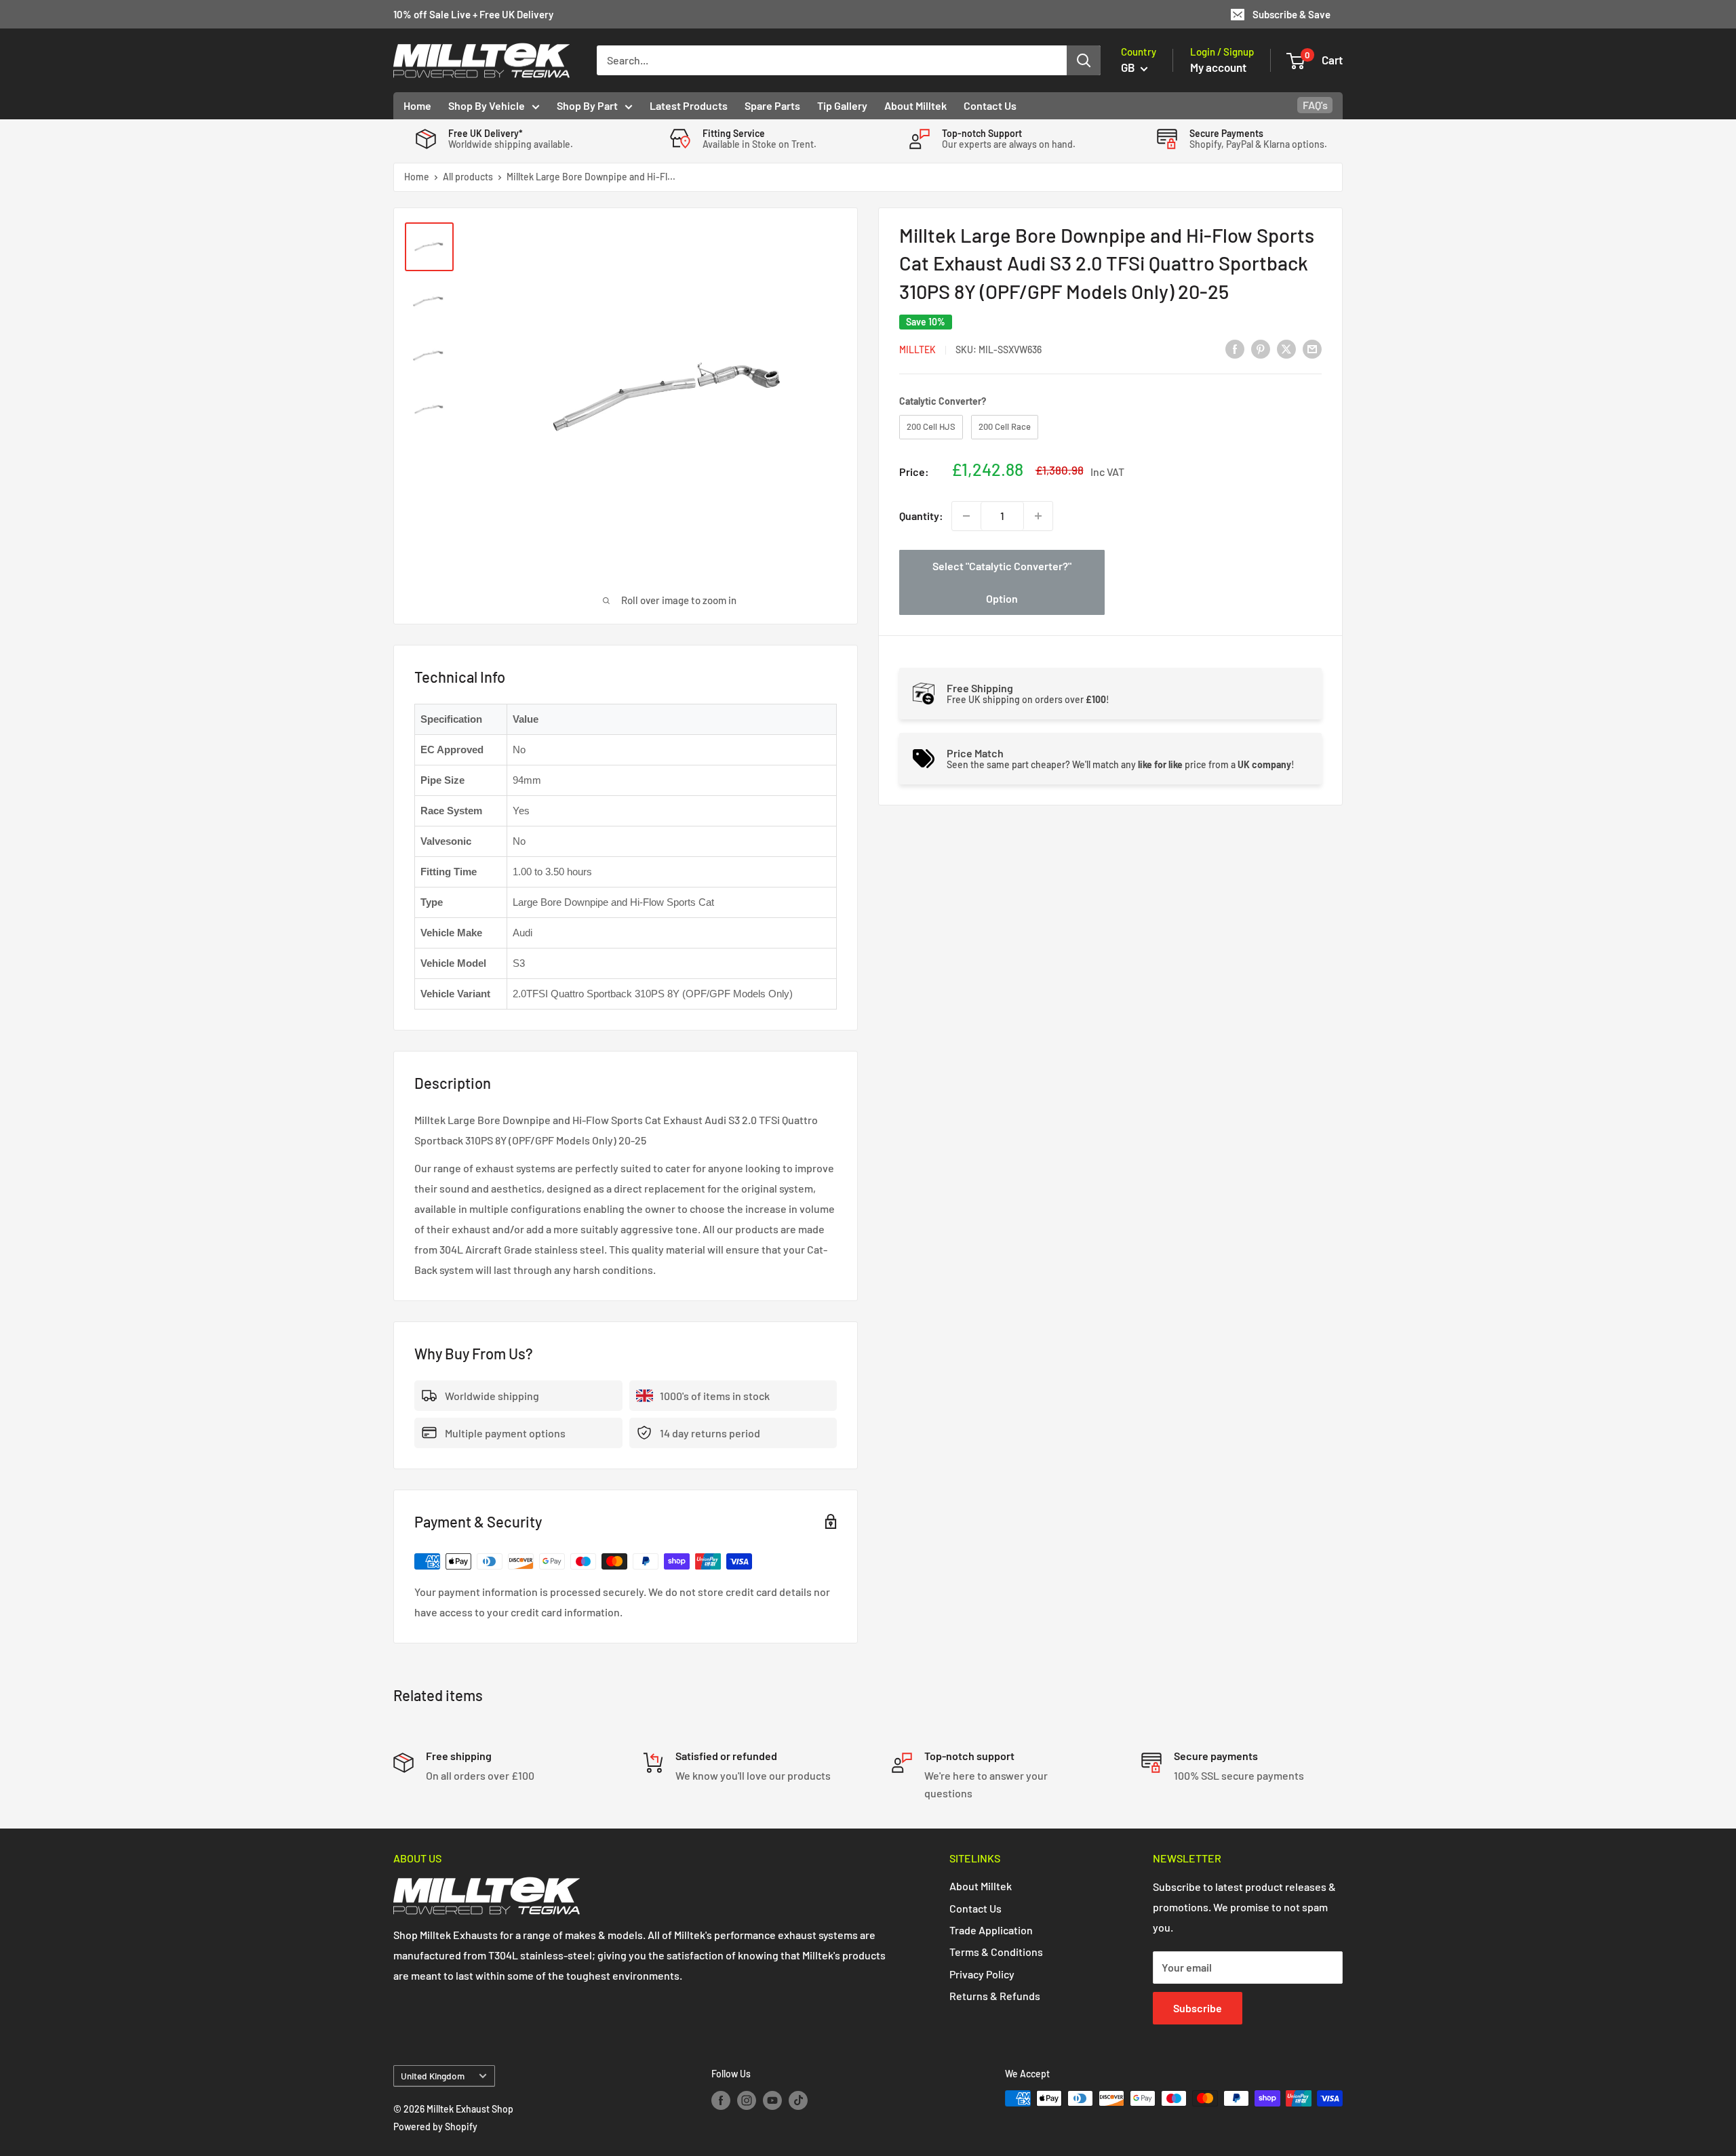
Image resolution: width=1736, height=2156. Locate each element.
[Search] (1084, 60)
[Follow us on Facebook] (721, 2100)
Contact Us (990, 105)
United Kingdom (433, 2076)
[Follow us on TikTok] (798, 2100)
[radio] (931, 427)
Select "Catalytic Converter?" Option (1002, 582)
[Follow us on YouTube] (772, 2100)
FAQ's (1315, 105)
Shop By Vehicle (487, 105)
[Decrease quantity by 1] (966, 516)
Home (417, 105)
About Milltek (915, 105)
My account (1218, 67)
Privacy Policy (982, 1974)
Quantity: (921, 516)
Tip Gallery (842, 105)
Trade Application (991, 1930)
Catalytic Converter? (943, 401)
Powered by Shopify (435, 2127)
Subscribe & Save (1291, 14)
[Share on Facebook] (1235, 348)
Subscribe (1198, 2008)
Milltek (918, 350)
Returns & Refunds (995, 1996)
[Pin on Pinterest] (1261, 348)
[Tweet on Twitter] (1286, 348)
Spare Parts (772, 105)
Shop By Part (587, 105)
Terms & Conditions (996, 1952)
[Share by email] (1312, 348)
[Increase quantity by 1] (1038, 516)
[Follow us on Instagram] (747, 2100)
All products (468, 177)
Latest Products (689, 105)
